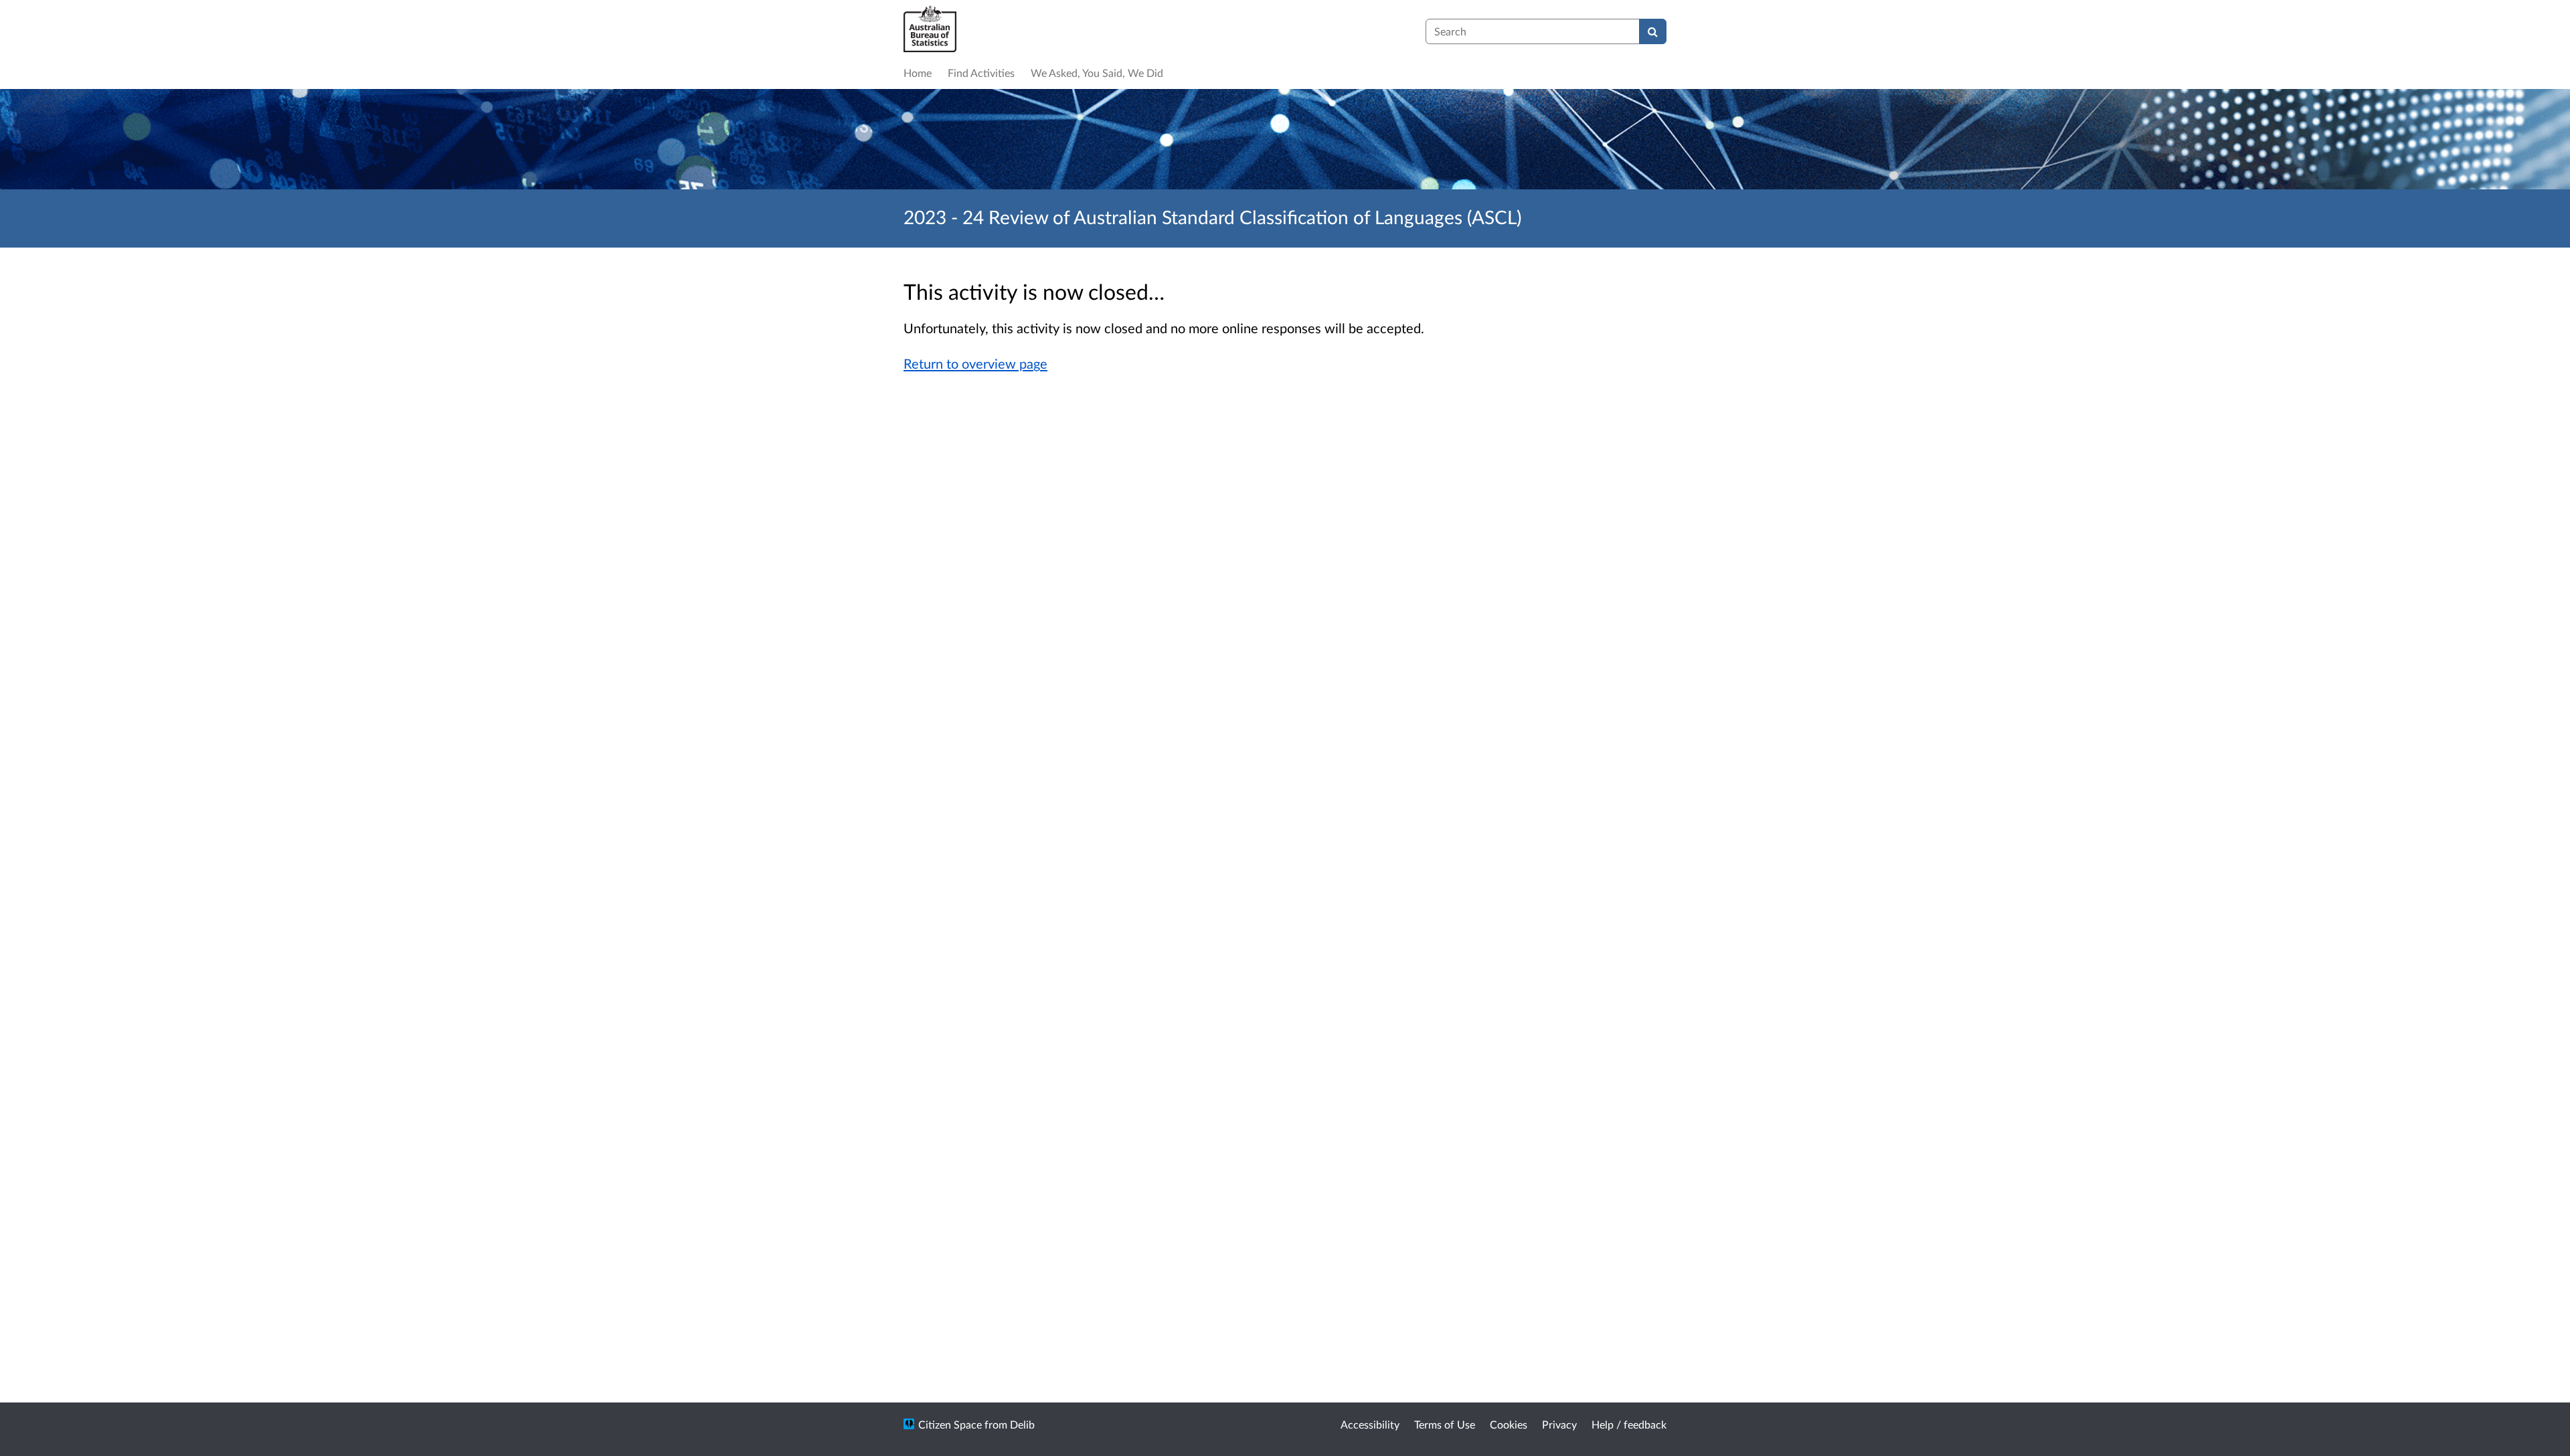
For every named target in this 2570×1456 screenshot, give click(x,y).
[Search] (1653, 31)
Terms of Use (1445, 1424)
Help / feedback (1629, 1424)
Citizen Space (950, 1424)
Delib (1022, 1424)
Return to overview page (975, 363)
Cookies (1509, 1424)
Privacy (1559, 1424)
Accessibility (1370, 1424)
